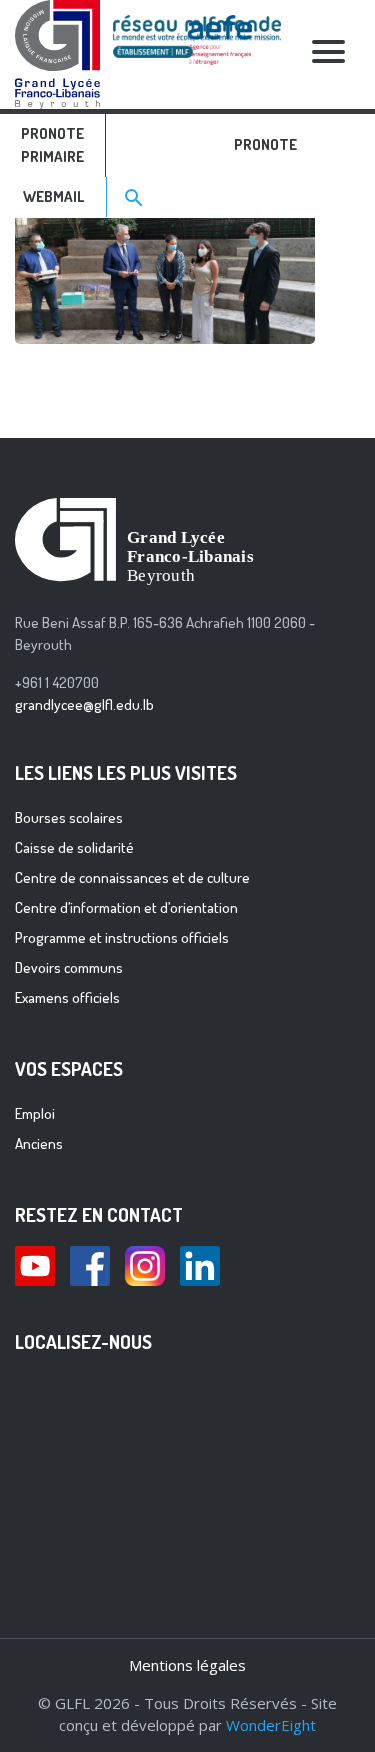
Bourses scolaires (69, 817)
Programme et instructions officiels (122, 937)
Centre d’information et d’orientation (126, 907)
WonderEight (271, 1725)
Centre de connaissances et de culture (132, 877)
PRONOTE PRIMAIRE (52, 145)
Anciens (39, 1143)
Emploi (35, 1113)
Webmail (53, 196)
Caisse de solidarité (74, 847)
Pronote (265, 144)
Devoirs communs (69, 967)
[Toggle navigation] (328, 54)
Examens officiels (67, 997)
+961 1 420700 (57, 682)
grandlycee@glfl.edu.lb (84, 704)
